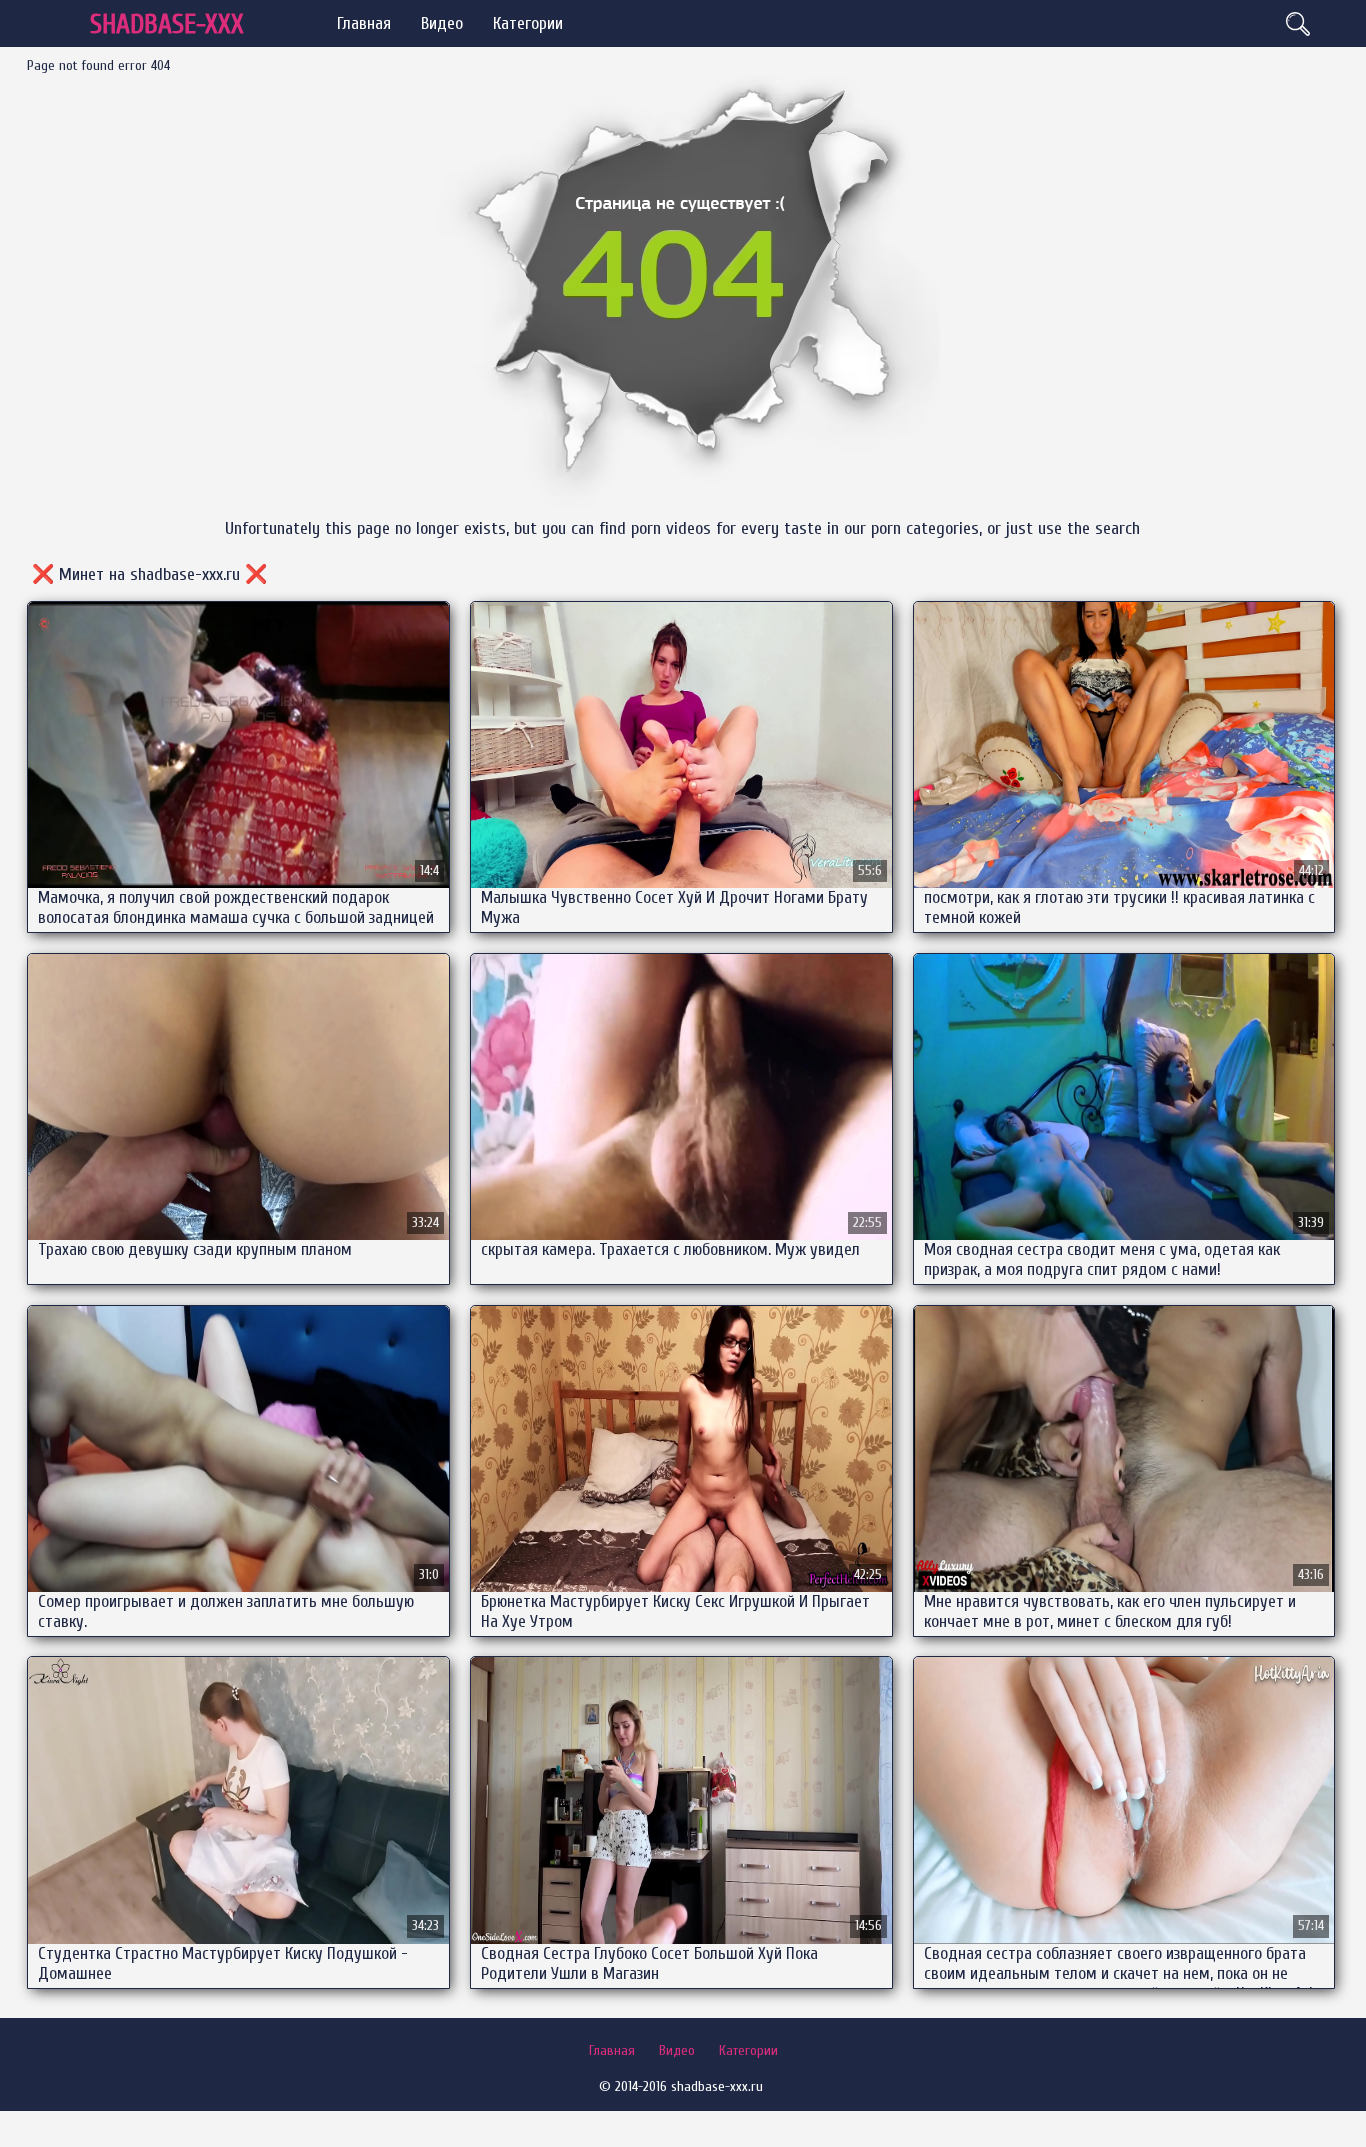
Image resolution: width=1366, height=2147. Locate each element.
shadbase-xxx (167, 24)
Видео (442, 23)
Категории (528, 23)
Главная (364, 23)
